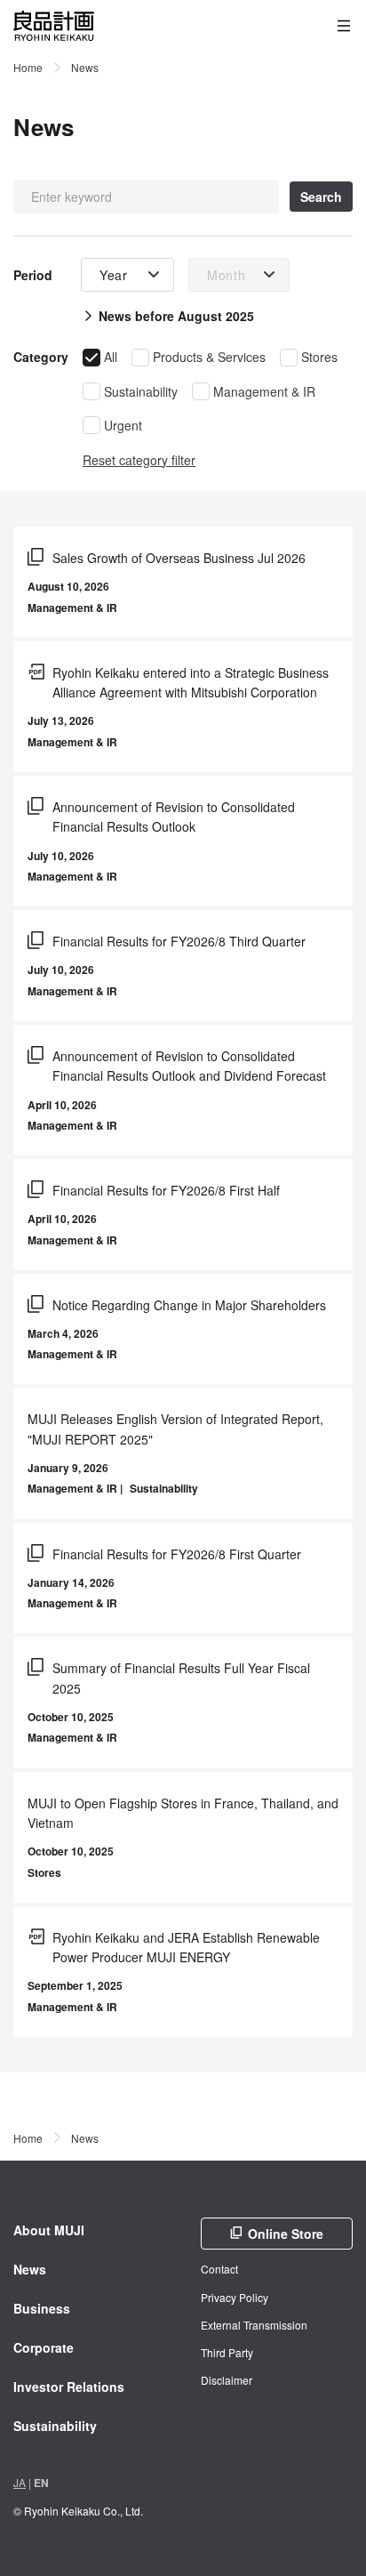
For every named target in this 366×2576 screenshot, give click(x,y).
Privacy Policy (235, 2297)
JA (20, 2482)
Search (321, 197)
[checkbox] (100, 357)
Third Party (227, 2352)
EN (41, 2483)
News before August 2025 (176, 316)
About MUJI (49, 2230)
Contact (219, 2269)
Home (28, 67)
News (30, 2269)
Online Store (286, 2234)
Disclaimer (227, 2380)
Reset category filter (139, 460)
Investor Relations (69, 2387)
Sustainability (55, 2426)
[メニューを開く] (344, 26)
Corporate (44, 2347)
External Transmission (254, 2325)
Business (42, 2308)
